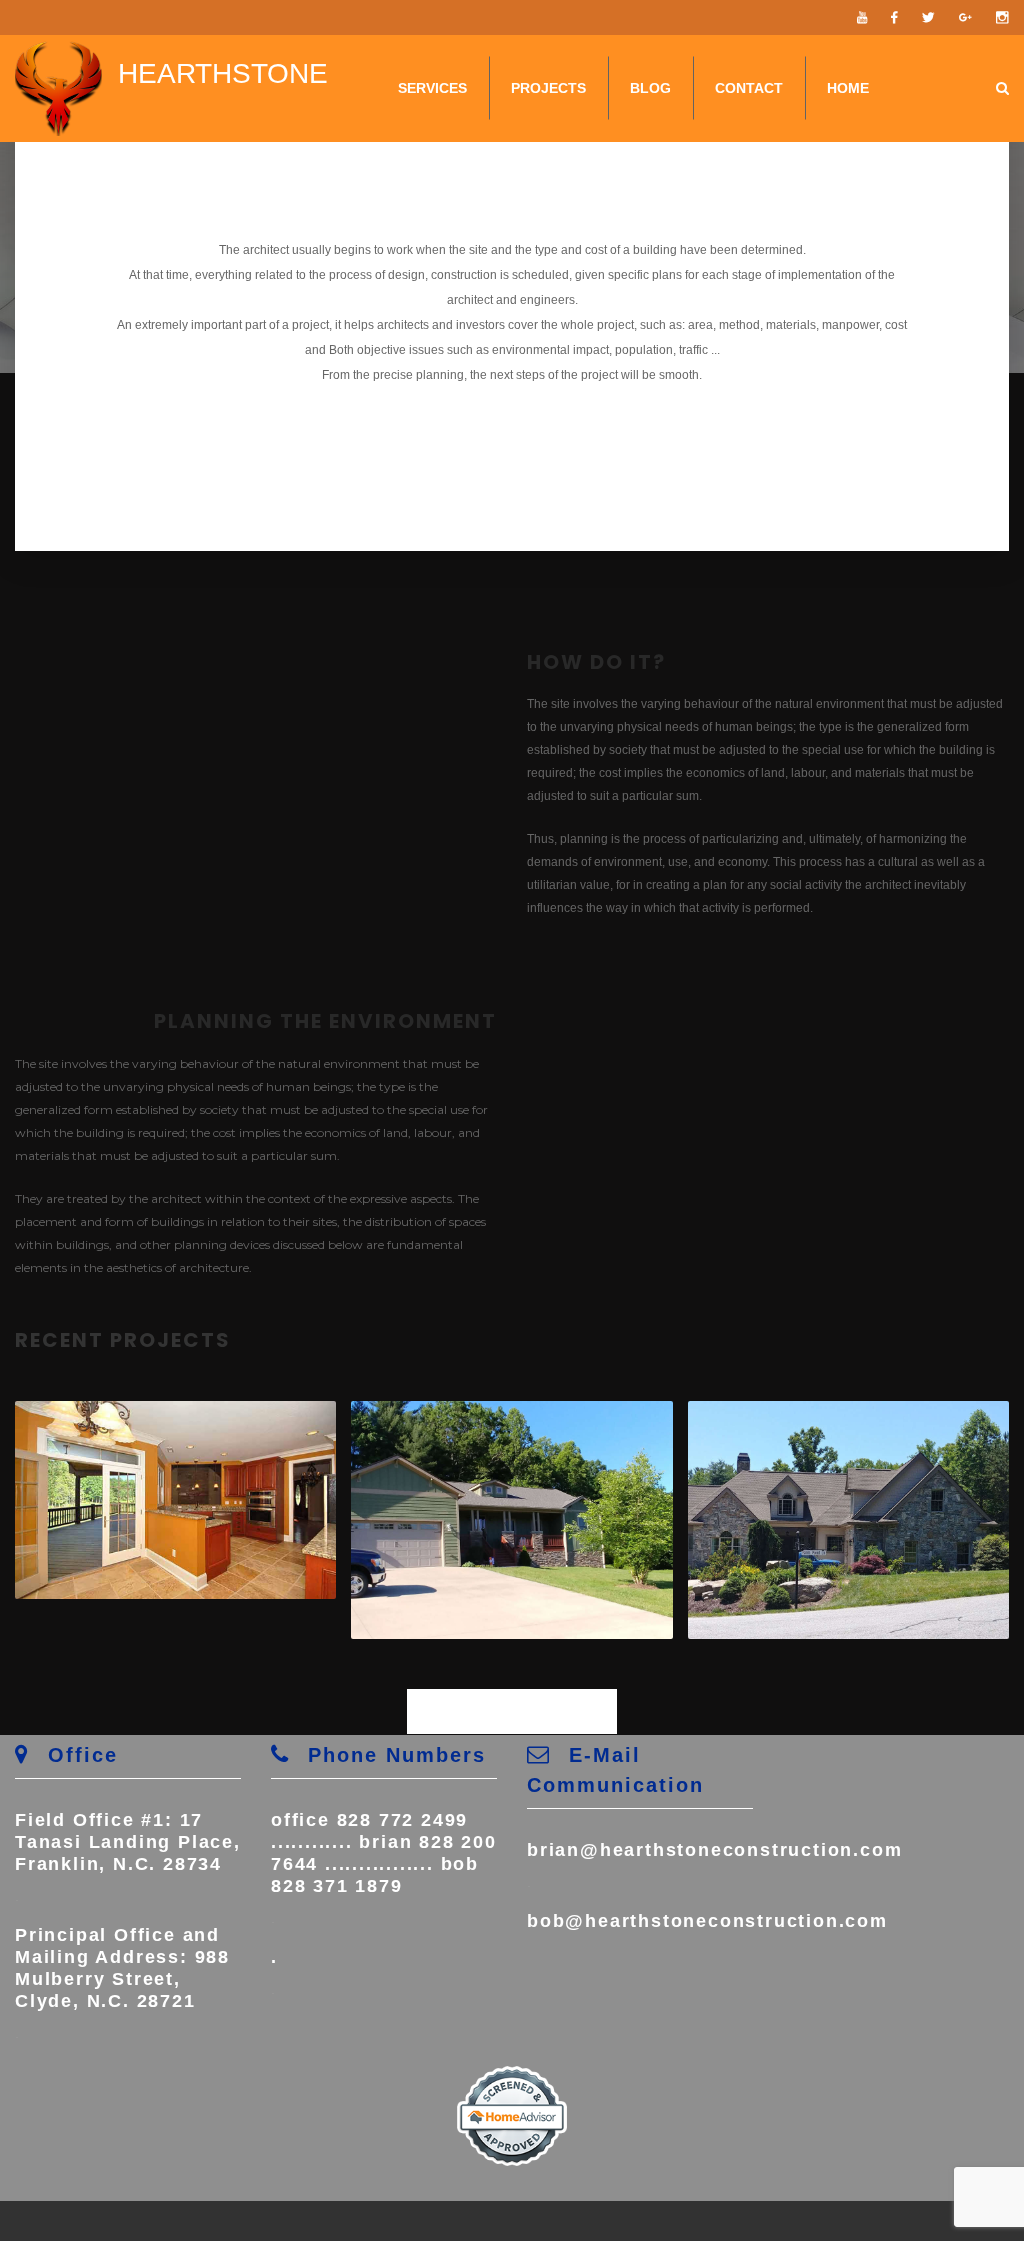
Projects (548, 88)
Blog (650, 88)
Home (848, 88)
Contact (749, 88)
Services (432, 88)
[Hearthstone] (58, 88)
